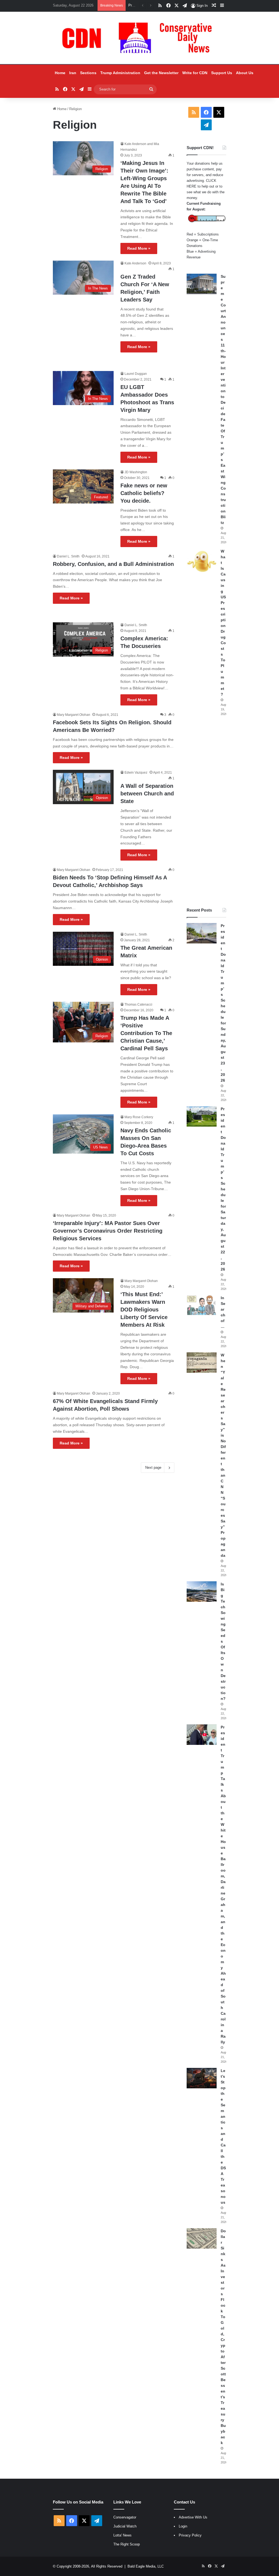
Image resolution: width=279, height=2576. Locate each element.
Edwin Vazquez (136, 773)
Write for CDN (195, 73)
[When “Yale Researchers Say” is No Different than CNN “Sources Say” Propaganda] (202, 1363)
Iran (73, 73)
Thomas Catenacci (138, 1005)
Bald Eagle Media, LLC (146, 2566)
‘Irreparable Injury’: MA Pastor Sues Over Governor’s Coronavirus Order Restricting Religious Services (108, 1231)
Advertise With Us (193, 2517)
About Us (245, 73)
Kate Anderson (135, 263)
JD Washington (136, 472)
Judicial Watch (125, 2526)
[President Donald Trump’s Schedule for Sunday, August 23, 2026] (202, 933)
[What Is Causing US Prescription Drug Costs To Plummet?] (202, 561)
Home (60, 73)
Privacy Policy (190, 2535)
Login (183, 2526)
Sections (88, 73)
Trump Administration (120, 73)
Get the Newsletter (161, 73)
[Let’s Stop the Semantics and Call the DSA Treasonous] (202, 2078)
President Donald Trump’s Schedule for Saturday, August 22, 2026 (223, 1189)
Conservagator (125, 2517)
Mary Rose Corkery (139, 1117)
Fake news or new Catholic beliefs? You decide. (144, 493)
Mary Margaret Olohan (74, 715)
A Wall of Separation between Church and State (147, 794)
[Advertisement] (206, 812)
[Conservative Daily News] (139, 38)
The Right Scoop (127, 2544)
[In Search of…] (202, 1305)
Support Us (222, 73)
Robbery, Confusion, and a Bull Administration (113, 564)
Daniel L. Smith (68, 556)
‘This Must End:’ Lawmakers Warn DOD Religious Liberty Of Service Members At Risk (144, 1310)
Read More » (139, 248)
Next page (153, 1468)
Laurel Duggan (136, 374)
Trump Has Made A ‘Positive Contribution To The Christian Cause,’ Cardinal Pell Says (146, 1033)
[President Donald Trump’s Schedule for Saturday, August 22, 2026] (202, 1116)
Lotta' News (122, 2535)
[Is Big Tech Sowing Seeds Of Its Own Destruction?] (202, 1592)
